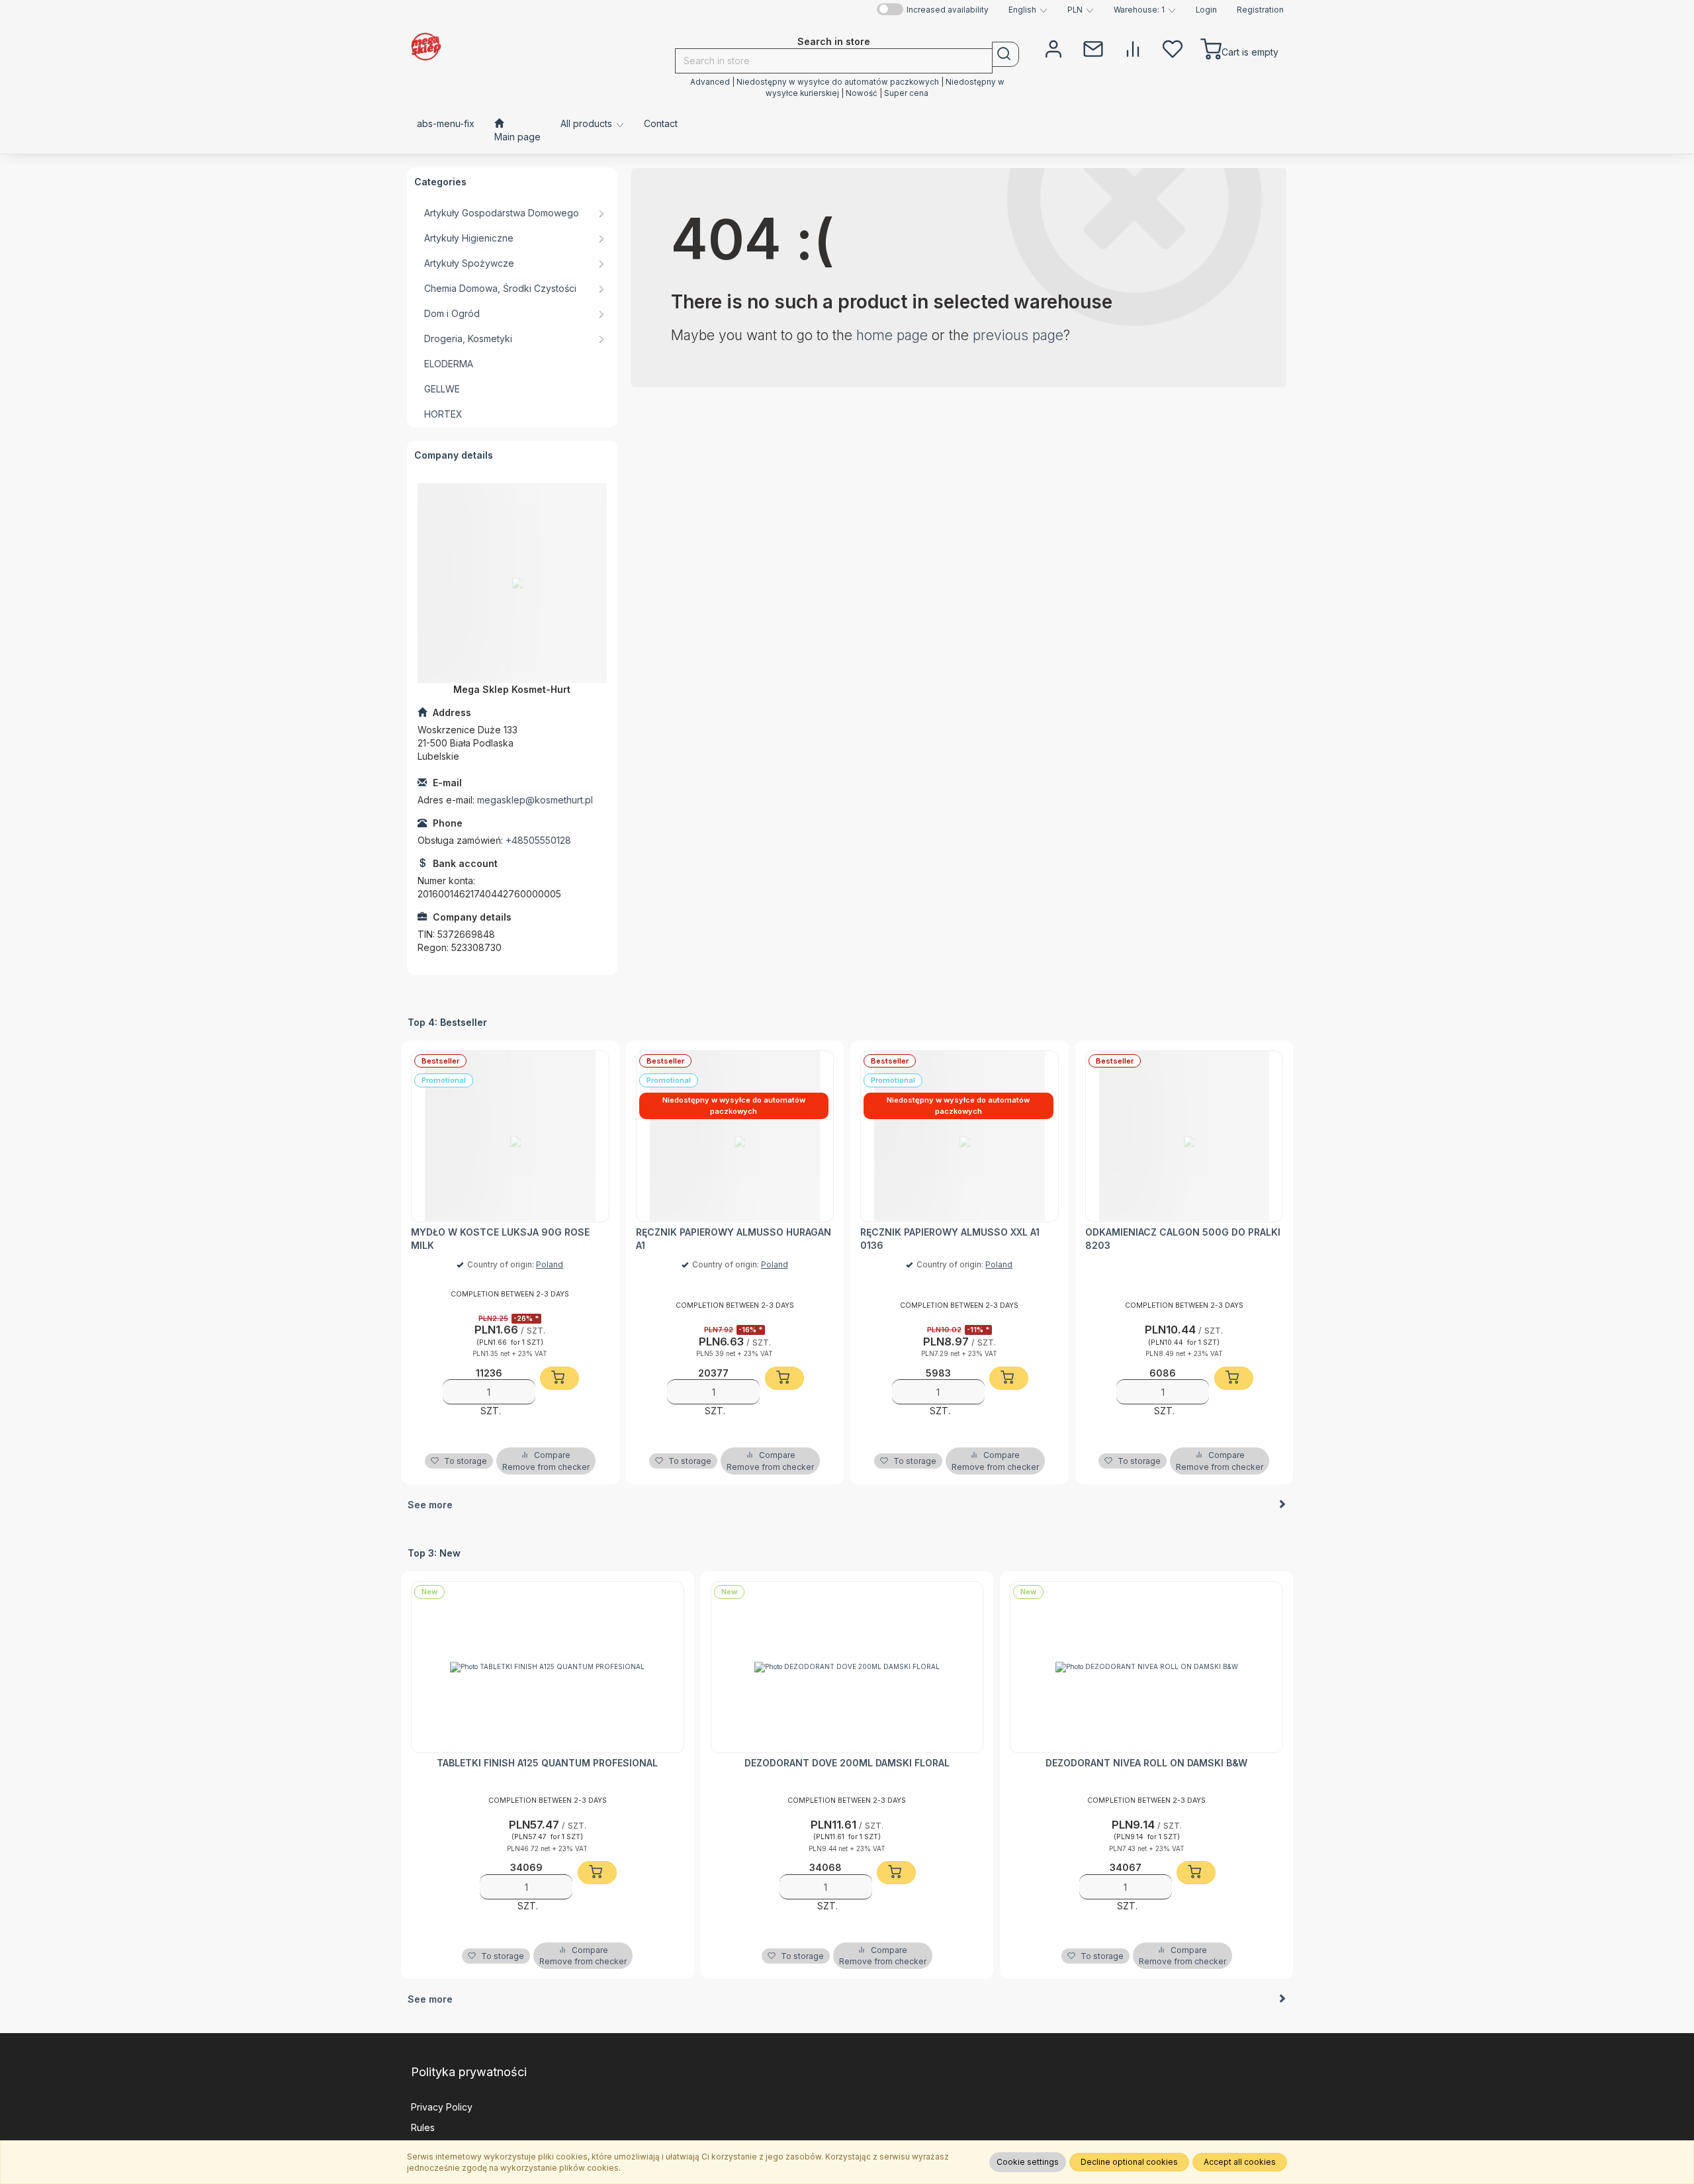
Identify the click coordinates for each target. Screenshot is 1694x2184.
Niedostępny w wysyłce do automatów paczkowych (838, 82)
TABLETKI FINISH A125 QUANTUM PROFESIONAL (547, 1763)
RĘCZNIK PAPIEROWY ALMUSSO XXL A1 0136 (950, 1239)
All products (588, 123)
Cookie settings (1028, 2162)
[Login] (1053, 48)
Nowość (863, 93)
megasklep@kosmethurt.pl (535, 800)
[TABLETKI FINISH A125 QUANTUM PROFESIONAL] (548, 1667)
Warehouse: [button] (1139, 10)
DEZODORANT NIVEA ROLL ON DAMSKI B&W (1146, 1763)
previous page (1018, 335)
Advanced (710, 82)
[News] (1093, 48)
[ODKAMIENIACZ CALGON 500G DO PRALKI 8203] (1184, 1136)
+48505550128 (538, 840)
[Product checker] (1133, 48)
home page (892, 335)
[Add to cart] (559, 1378)
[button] (1028, 10)
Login (1206, 10)
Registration (1260, 10)
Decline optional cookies (1129, 2162)
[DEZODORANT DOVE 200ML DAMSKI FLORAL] (847, 1667)
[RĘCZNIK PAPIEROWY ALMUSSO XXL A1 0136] (959, 1136)
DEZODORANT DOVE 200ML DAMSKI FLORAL (847, 1763)
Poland (550, 1264)
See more (430, 1505)
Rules (423, 2127)
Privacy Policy (442, 2107)
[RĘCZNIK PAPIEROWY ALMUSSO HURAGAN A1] (735, 1136)
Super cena (906, 93)
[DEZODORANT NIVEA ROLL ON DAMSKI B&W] (1146, 1667)
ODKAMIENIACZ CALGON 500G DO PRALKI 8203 (1183, 1239)
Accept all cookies (1240, 2162)
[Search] (1005, 54)
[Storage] (1173, 48)
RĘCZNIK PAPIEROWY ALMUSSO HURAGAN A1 (734, 1239)
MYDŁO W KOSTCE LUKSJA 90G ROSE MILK (500, 1239)
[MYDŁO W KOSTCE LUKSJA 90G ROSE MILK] (510, 1136)
